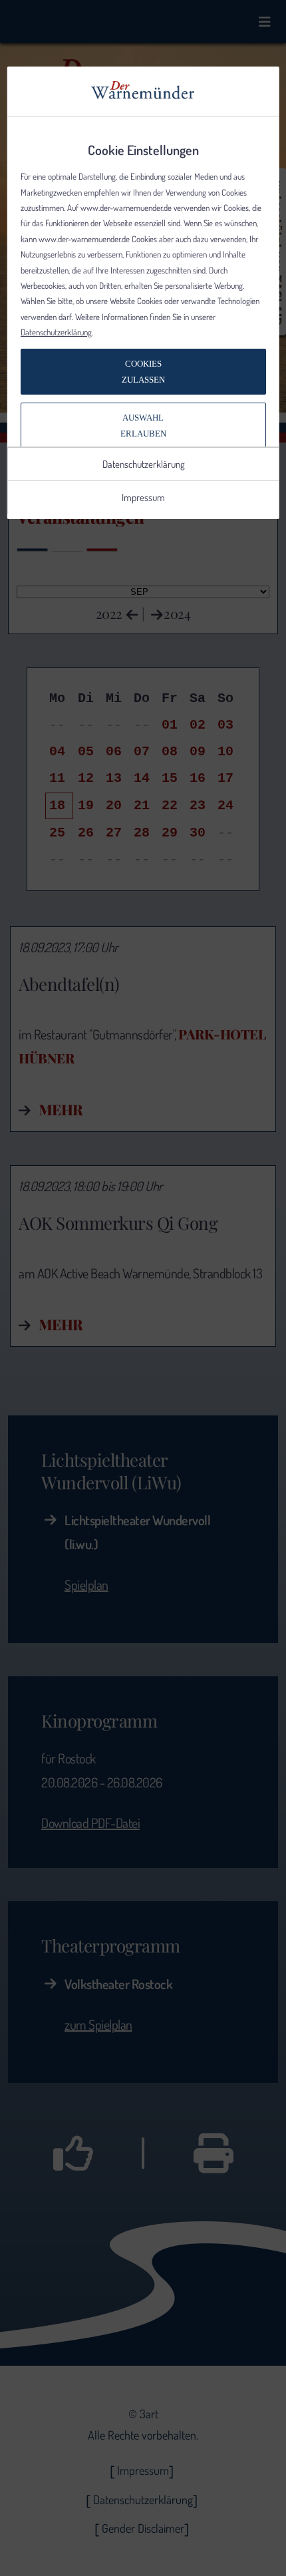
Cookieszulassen (143, 371)
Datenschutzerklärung (56, 332)
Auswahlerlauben (143, 425)
